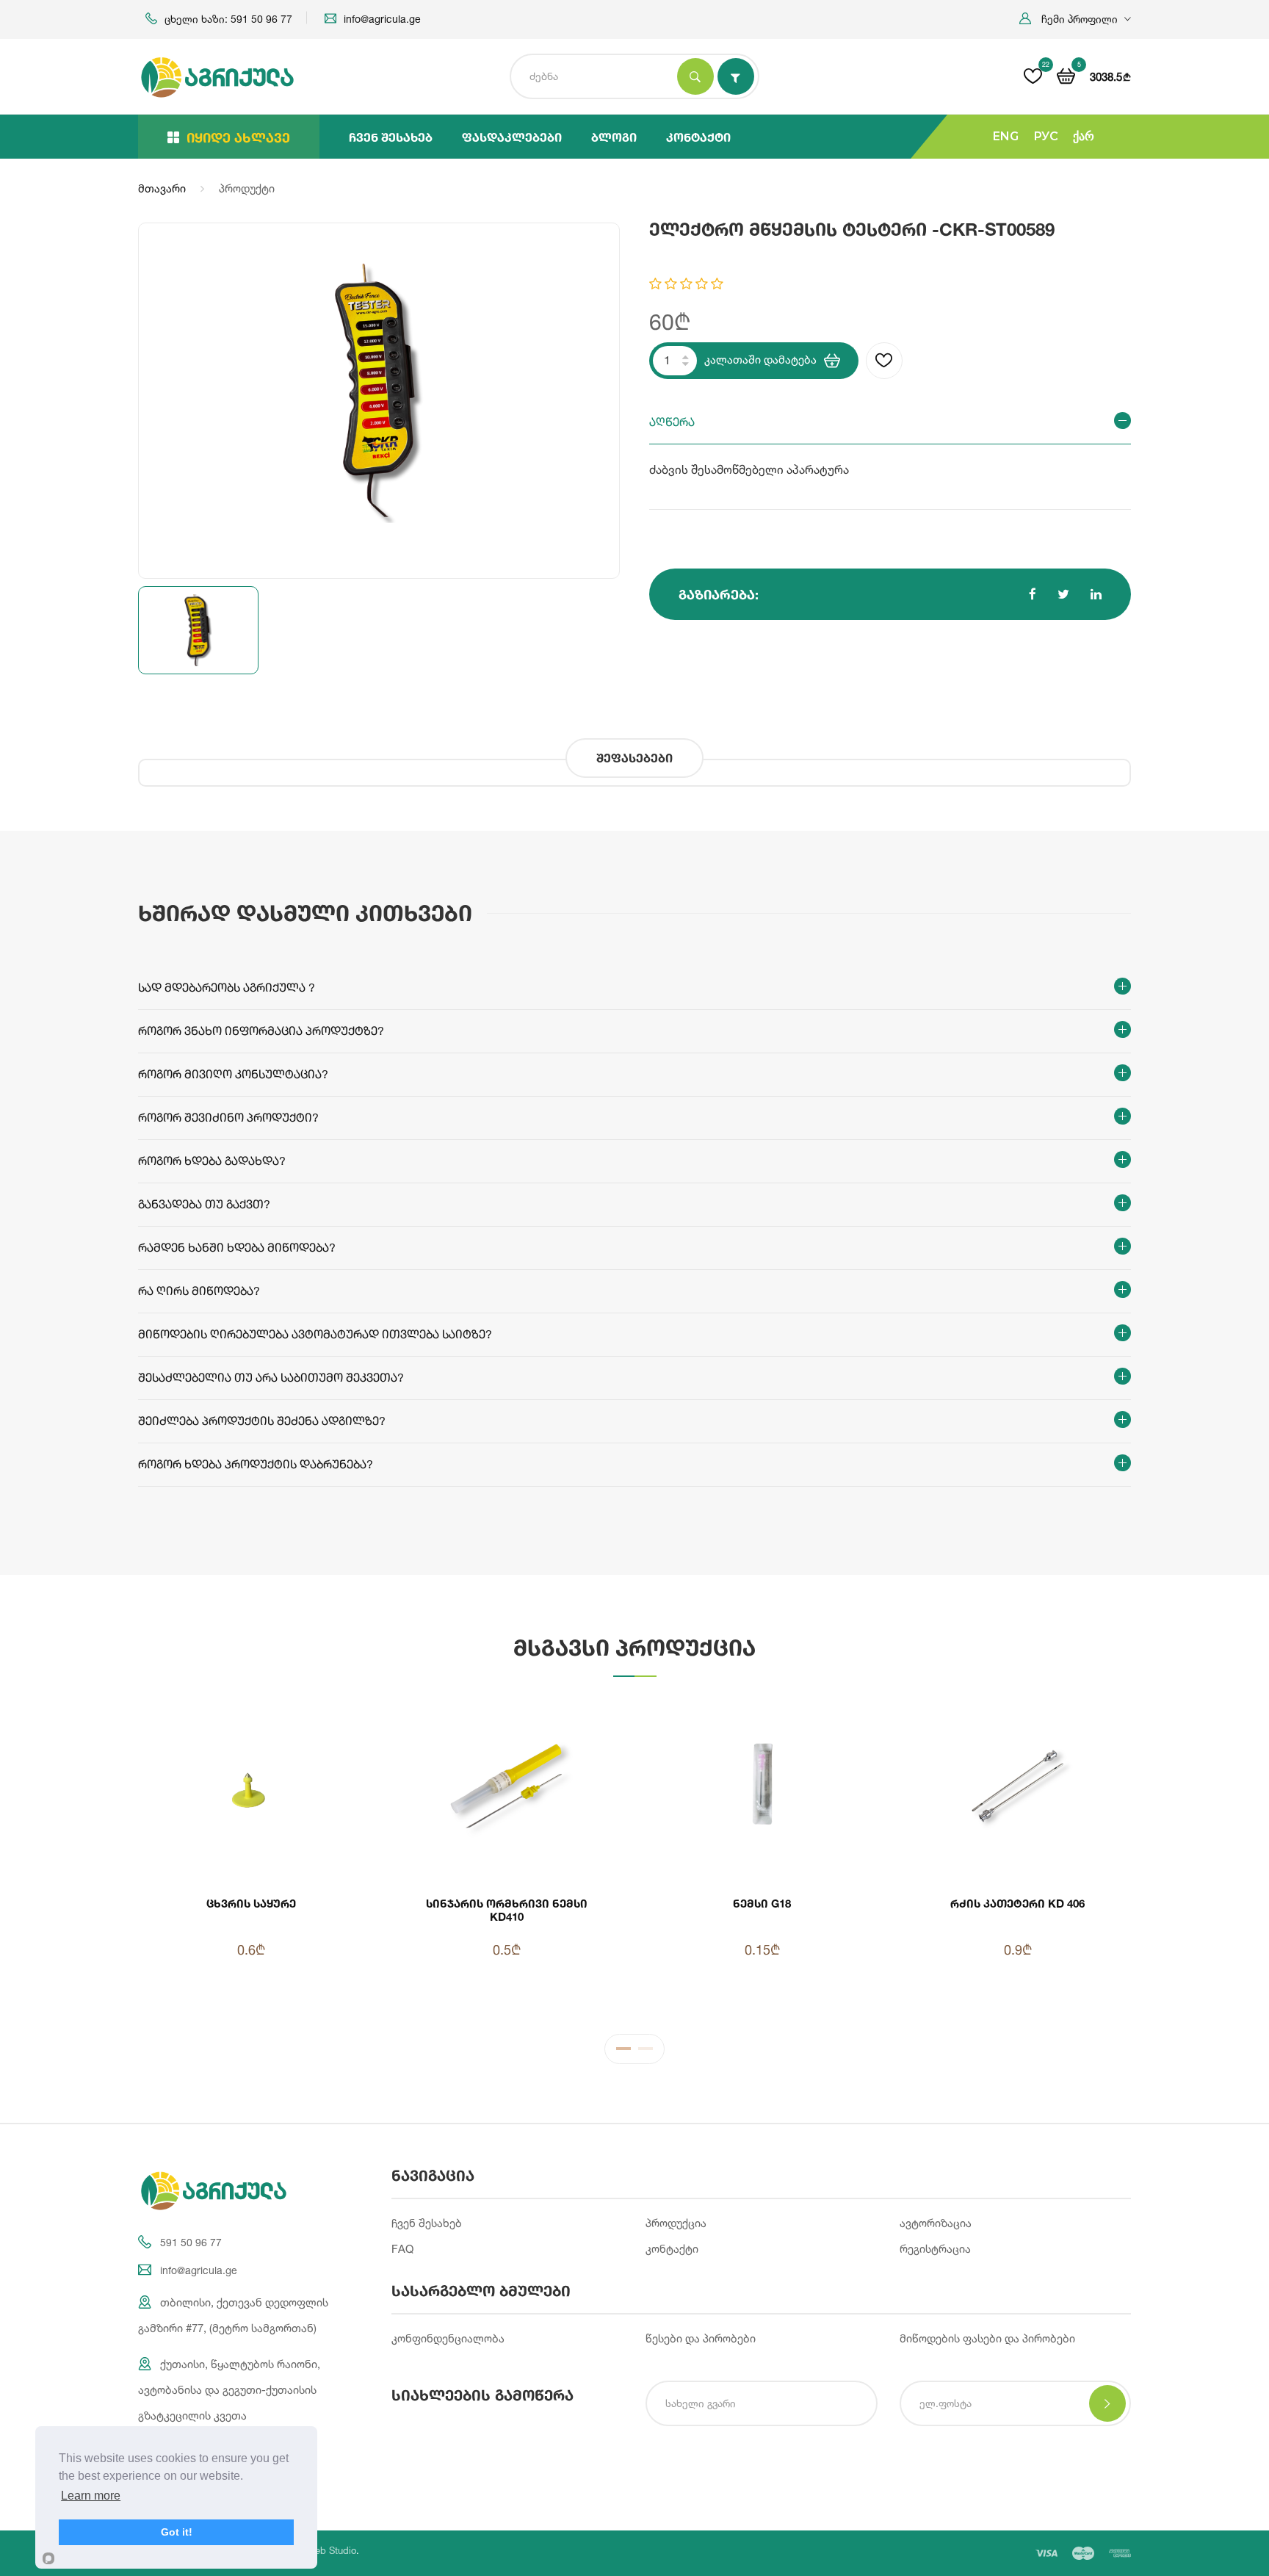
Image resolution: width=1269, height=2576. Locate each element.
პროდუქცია (676, 2223)
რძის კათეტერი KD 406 (1017, 1903)
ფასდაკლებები (512, 137)
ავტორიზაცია (936, 2223)
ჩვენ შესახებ (391, 137)
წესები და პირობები (701, 2338)
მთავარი (162, 188)
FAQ (402, 2249)
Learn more (91, 2496)
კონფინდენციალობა (448, 2338)
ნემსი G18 (762, 1903)
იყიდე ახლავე (238, 137)
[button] (1075, 19)
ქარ (1084, 136)
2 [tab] (646, 2052)
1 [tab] (623, 2052)
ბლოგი (614, 137)
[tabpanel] (634, 1855)
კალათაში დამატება (760, 360)
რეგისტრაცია (935, 2249)
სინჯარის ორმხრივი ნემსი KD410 (507, 1910)
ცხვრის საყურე (251, 1903)
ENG (1006, 136)
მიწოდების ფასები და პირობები (987, 2338)
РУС (1046, 136)
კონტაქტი (698, 137)
